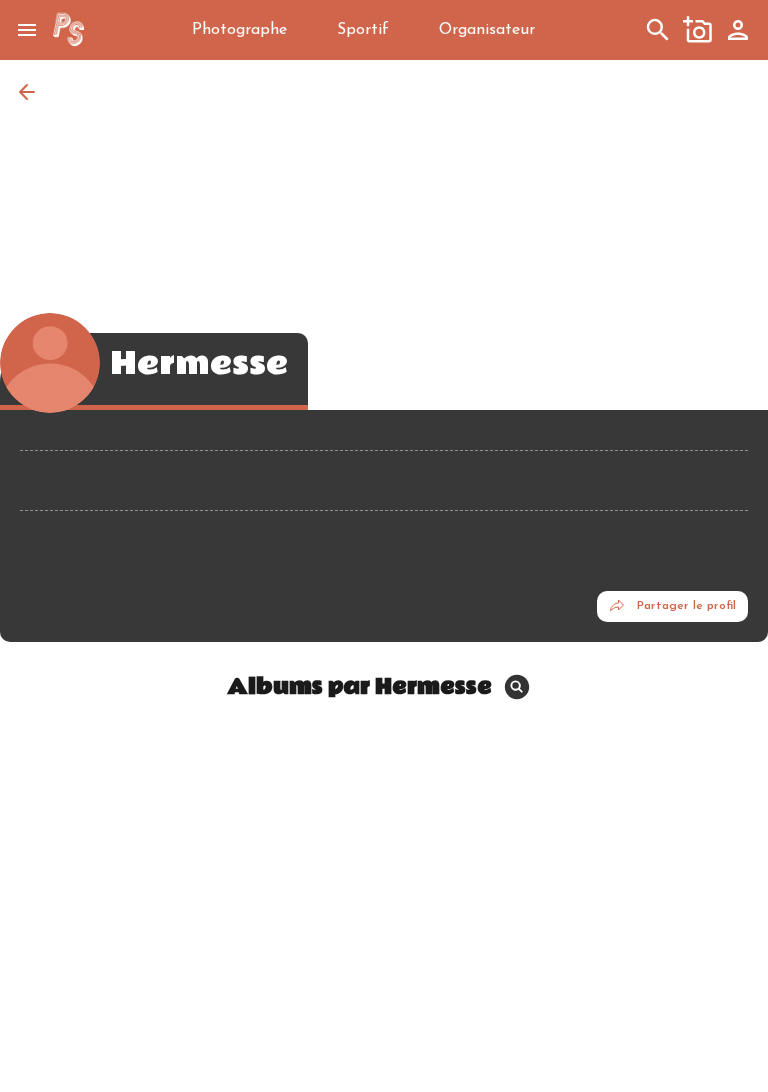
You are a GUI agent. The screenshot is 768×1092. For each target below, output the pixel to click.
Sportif (363, 30)
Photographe (239, 30)
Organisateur (487, 30)
